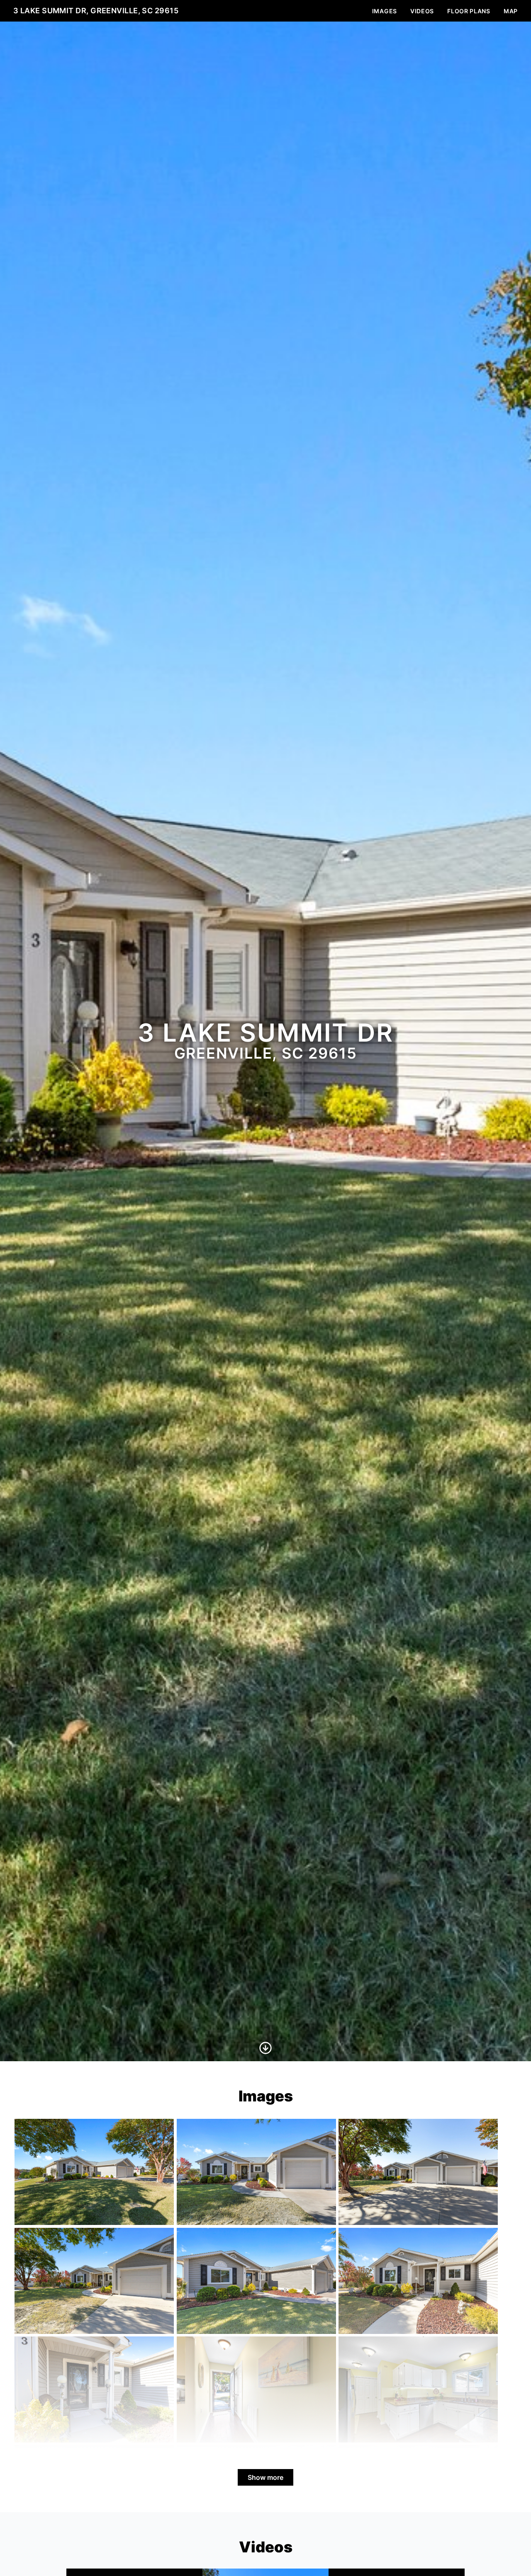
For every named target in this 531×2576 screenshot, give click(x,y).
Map (511, 11)
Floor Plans (469, 11)
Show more (265, 2477)
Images (385, 11)
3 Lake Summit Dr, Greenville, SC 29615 (96, 11)
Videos (422, 11)
